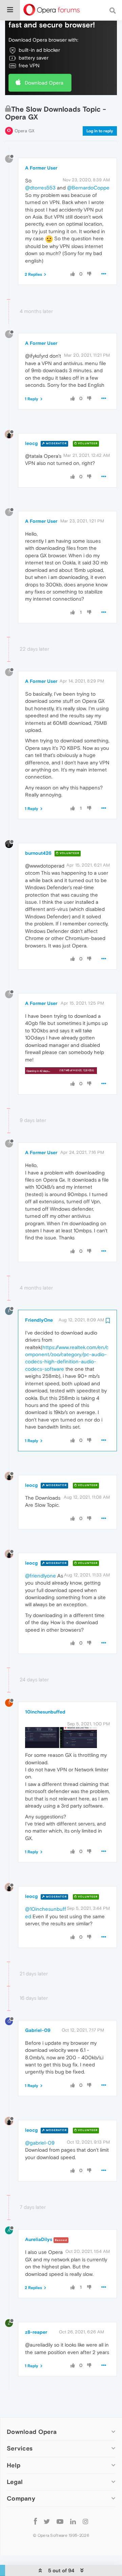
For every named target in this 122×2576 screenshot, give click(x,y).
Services (20, 2448)
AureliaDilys (39, 2239)
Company (21, 2498)
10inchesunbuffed (45, 1712)
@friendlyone (40, 1576)
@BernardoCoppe (88, 188)
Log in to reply (100, 131)
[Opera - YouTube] (60, 2521)
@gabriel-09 (40, 2143)
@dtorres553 (40, 188)
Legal (15, 2482)
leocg (31, 443)
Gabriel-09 (38, 2030)
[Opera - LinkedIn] (73, 2521)
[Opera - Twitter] (47, 2521)
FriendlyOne (39, 1320)
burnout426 (38, 853)
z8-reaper (36, 2332)
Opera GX (25, 131)
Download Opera (44, 83)
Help (14, 2465)
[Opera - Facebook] (35, 2521)
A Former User (41, 168)
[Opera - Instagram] (85, 2521)
